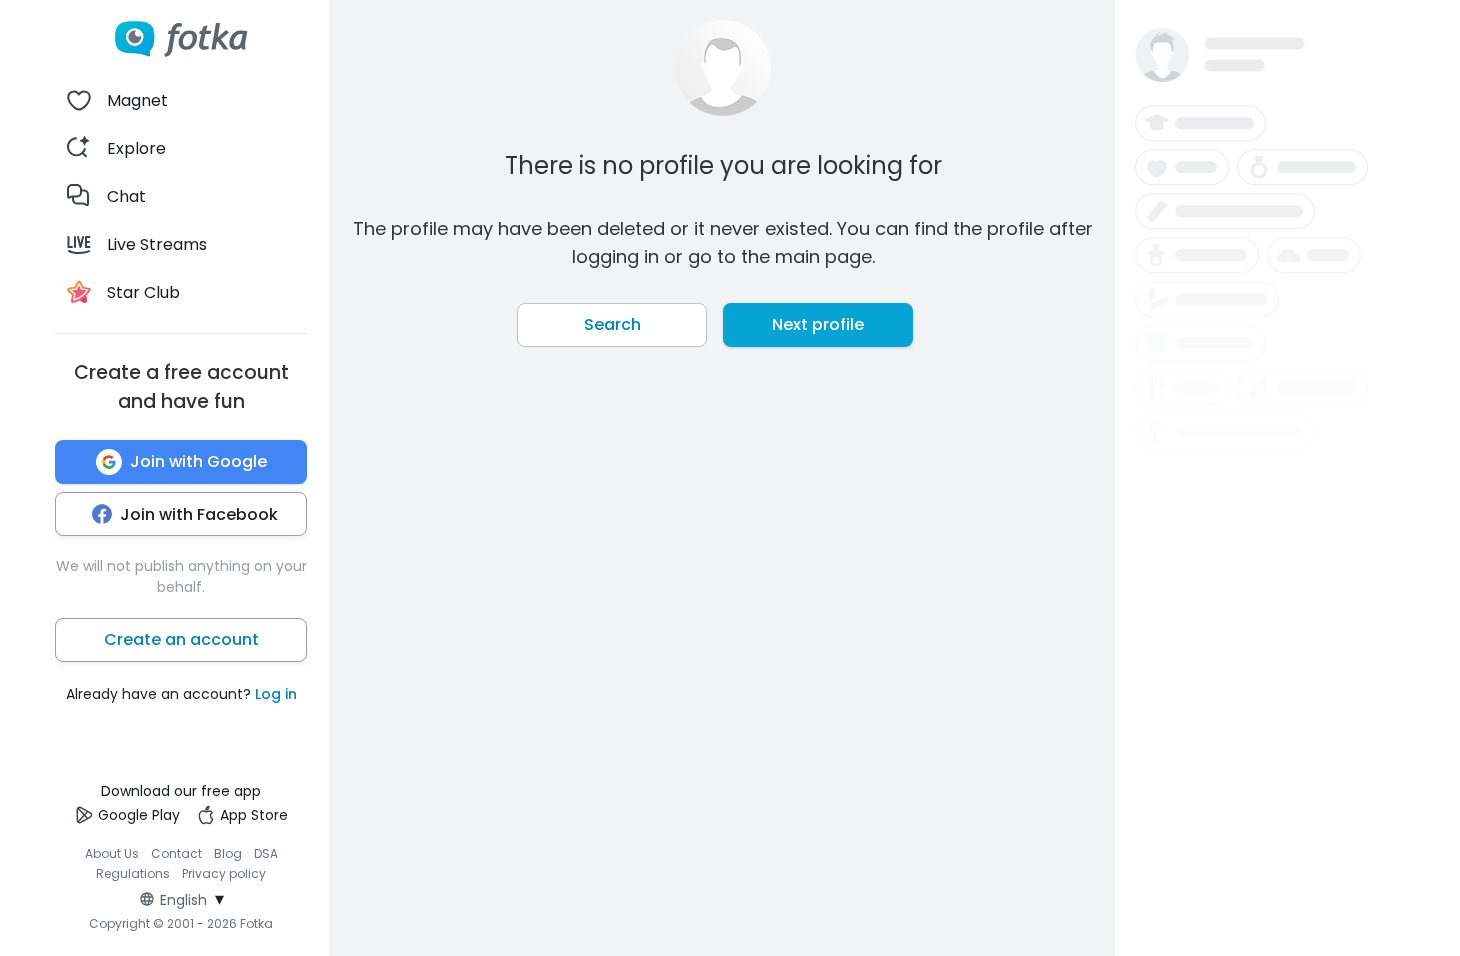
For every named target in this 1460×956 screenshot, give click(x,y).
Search (612, 324)
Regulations (133, 873)
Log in (276, 694)
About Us (112, 853)
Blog (228, 853)
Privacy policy (224, 873)
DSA (266, 853)
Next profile (818, 324)
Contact (176, 853)
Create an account (181, 639)
